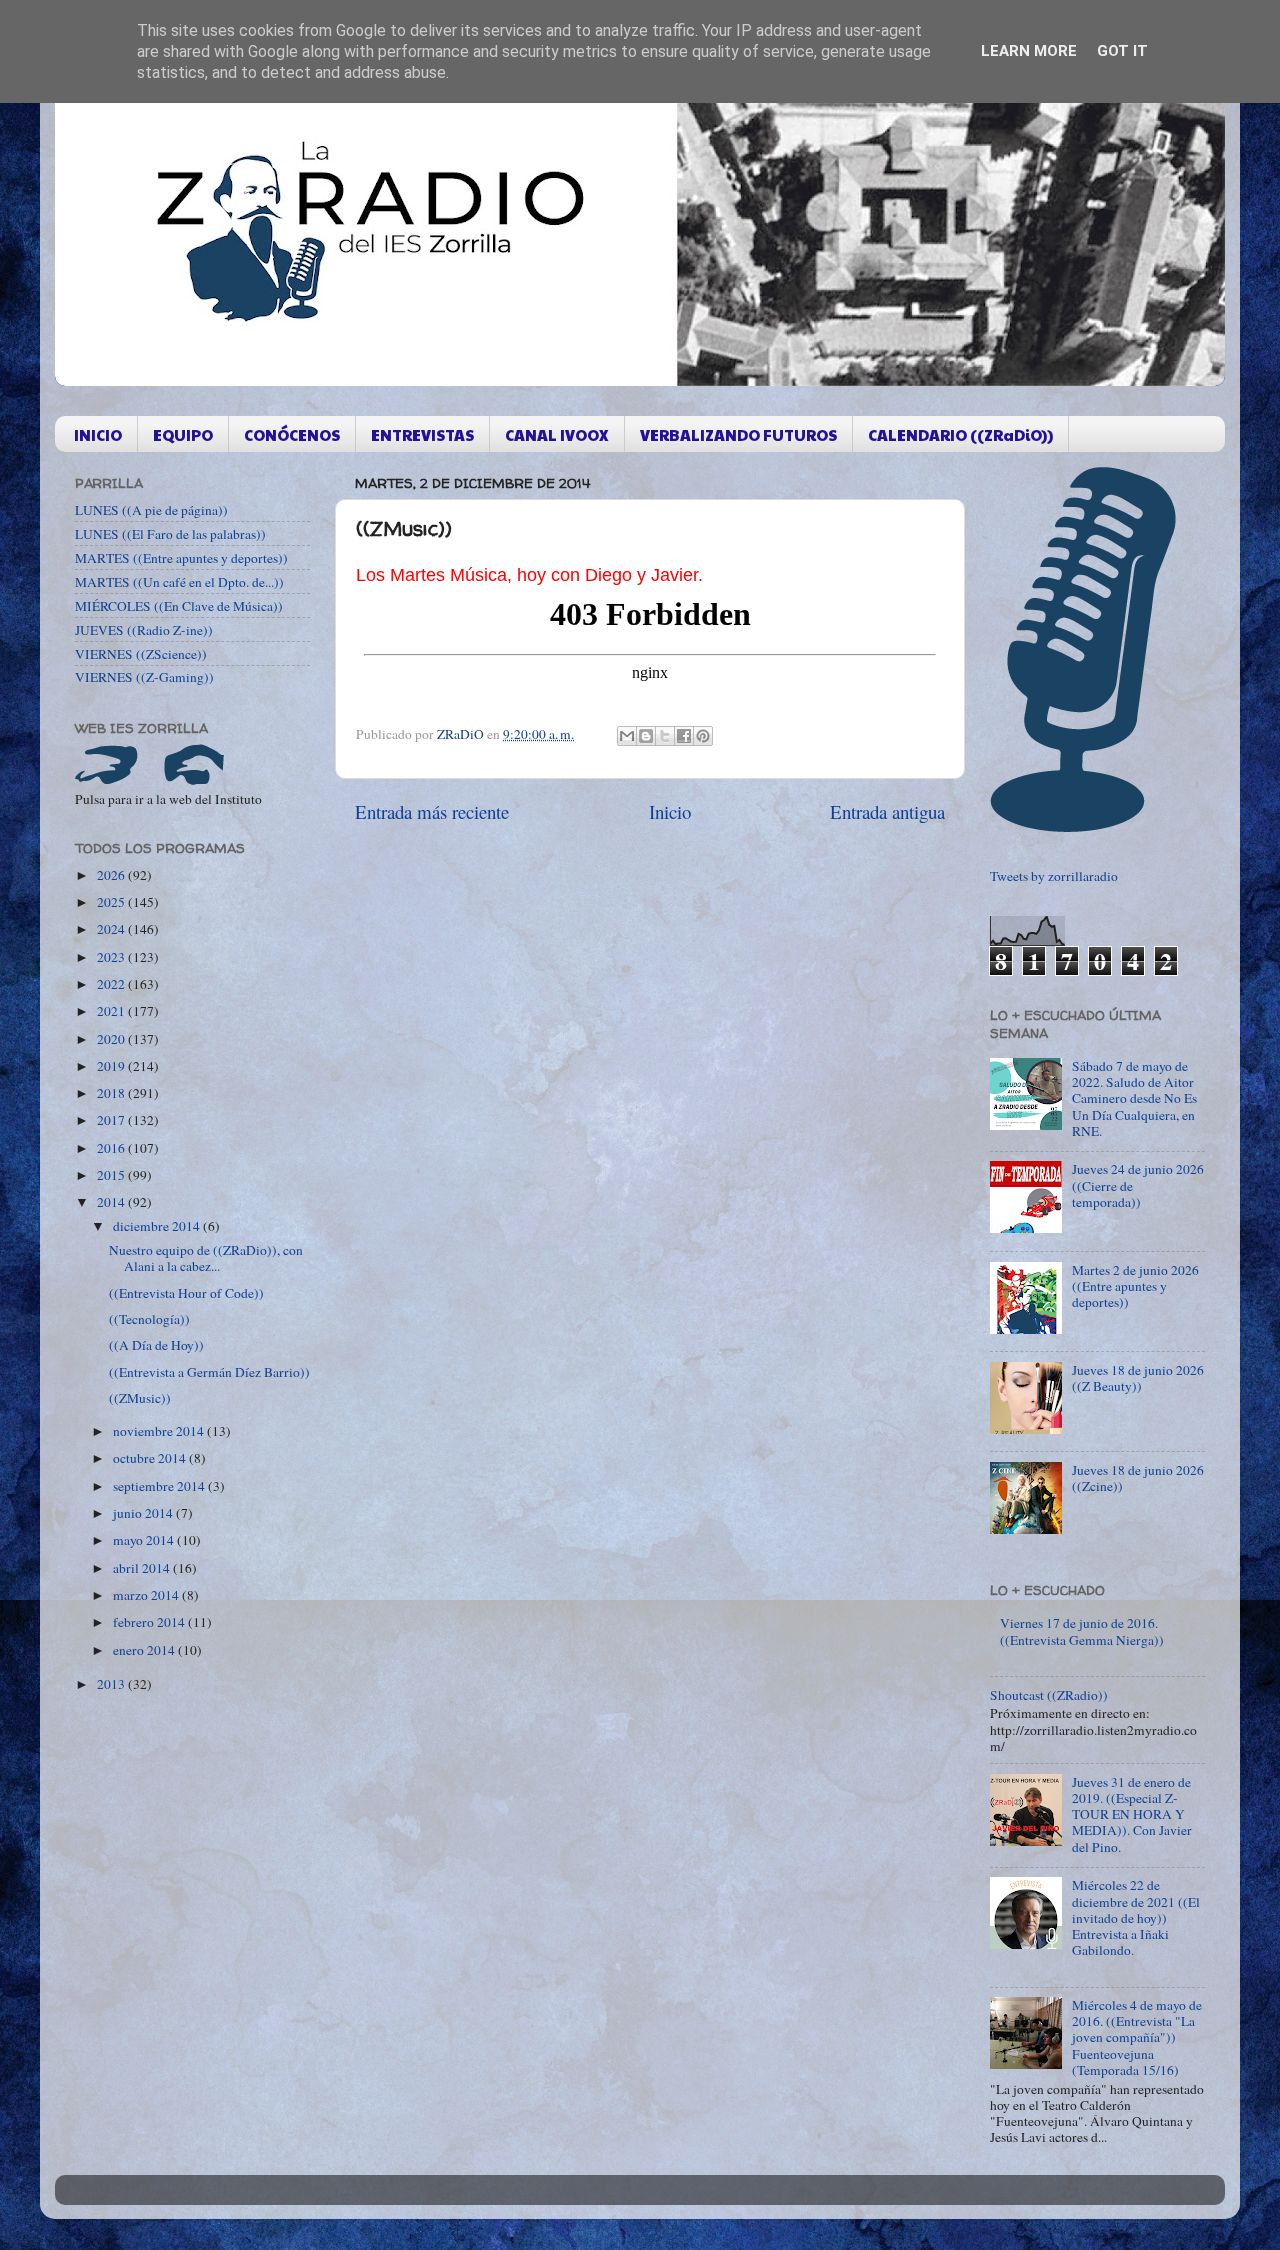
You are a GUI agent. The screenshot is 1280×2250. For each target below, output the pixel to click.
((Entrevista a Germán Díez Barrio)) (209, 1372)
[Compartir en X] (665, 736)
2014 (112, 1202)
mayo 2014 (145, 1540)
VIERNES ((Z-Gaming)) (144, 677)
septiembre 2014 (160, 1486)
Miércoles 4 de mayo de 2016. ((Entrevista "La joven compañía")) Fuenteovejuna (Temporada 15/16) (1137, 2037)
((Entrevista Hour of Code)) (186, 1293)
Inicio (670, 811)
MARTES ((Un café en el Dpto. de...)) (179, 582)
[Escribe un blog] (646, 736)
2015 (112, 1175)
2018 (112, 1093)
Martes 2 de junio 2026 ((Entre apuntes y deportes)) (1135, 1286)
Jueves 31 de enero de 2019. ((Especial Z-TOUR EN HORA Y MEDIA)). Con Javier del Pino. (1132, 1814)
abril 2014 (143, 1568)
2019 (112, 1066)
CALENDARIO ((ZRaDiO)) (960, 434)
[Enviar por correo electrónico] (627, 736)
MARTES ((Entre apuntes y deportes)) (181, 558)
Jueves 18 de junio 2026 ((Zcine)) (1138, 1478)
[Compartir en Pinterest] (703, 736)
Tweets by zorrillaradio (1054, 876)
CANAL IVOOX (557, 434)
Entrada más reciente (432, 811)
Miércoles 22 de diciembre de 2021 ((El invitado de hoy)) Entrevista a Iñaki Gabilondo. (1136, 1917)
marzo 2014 (147, 1595)
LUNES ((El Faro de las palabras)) (170, 534)
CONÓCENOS (292, 434)
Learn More (1029, 51)
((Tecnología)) (149, 1319)
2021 (112, 1011)
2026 (112, 875)
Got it (1122, 51)
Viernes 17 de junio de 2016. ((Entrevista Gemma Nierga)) (1082, 1631)
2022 (112, 984)
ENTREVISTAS (422, 434)
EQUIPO (183, 434)
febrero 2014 (150, 1622)
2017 (112, 1120)
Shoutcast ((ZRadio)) (1049, 1695)
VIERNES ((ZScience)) (141, 654)
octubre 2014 (151, 1458)
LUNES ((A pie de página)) (151, 510)
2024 (112, 929)
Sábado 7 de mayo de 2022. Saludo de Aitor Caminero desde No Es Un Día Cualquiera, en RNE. (1134, 1098)
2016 (112, 1148)
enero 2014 (145, 1650)
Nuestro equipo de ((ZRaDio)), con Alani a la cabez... (206, 1258)
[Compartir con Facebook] (684, 736)
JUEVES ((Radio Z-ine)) (144, 630)
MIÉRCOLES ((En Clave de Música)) (179, 606)
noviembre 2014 (160, 1431)
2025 (112, 902)
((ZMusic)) (140, 1398)
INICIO (98, 434)
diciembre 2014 (158, 1226)
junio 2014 (144, 1513)
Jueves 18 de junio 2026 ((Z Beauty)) (1138, 1378)
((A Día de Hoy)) (156, 1345)
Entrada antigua (887, 811)
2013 (112, 1684)
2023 (112, 957)
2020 (112, 1039)
